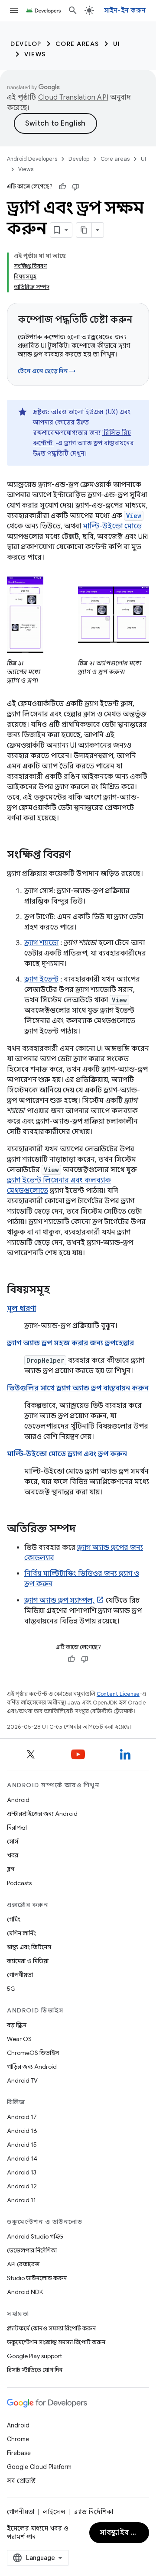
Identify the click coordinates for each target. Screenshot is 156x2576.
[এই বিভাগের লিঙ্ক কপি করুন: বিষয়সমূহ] (59, 1290)
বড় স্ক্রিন (17, 2025)
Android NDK (25, 2292)
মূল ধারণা (21, 1309)
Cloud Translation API (73, 97)
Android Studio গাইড (35, 2236)
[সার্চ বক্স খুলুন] (73, 10)
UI (117, 44)
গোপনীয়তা (20, 1975)
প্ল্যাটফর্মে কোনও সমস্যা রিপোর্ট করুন (51, 2328)
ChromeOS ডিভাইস (33, 2053)
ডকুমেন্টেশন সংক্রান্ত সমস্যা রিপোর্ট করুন (56, 2342)
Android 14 (22, 2158)
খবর (13, 1855)
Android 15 (22, 2145)
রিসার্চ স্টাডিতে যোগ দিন (35, 2370)
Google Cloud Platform (39, 2467)
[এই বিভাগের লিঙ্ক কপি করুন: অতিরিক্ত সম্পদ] (84, 1529)
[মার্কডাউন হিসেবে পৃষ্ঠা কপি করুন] (84, 230)
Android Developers (32, 159)
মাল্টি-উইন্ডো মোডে (112, 526)
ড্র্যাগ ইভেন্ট (41, 979)
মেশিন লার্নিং (21, 1933)
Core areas (77, 44)
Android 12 (22, 2186)
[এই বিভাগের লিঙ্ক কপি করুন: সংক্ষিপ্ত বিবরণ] (80, 855)
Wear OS (19, 2039)
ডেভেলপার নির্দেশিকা (32, 2250)
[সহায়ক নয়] (75, 187)
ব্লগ (11, 1869)
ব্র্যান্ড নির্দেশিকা (94, 2512)
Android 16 (22, 2131)
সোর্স (13, 1841)
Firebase (19, 2453)
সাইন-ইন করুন (125, 10)
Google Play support (34, 2356)
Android (18, 1800)
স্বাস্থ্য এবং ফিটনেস (29, 1947)
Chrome (18, 2439)
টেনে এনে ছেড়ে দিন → (47, 371)
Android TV (22, 2080)
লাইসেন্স (54, 2512)
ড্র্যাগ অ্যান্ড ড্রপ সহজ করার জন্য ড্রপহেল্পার (70, 1343)
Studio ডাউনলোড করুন (37, 2278)
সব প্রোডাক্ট (21, 2481)
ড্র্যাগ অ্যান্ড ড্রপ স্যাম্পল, (59, 1601)
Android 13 (22, 2172)
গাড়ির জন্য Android (32, 2067)
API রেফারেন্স (23, 2264)
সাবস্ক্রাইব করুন (123, 2533)
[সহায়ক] (62, 187)
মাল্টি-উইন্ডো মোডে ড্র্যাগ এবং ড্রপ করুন (67, 1454)
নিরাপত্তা (17, 1828)
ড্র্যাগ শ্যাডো (41, 943)
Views (35, 54)
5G (11, 1989)
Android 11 (21, 2200)
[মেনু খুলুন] (14, 10)
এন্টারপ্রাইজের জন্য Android (42, 1814)
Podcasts (19, 1883)
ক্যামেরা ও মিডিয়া (28, 1961)
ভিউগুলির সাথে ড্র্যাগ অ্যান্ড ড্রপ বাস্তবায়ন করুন (78, 1388)
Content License (118, 1694)
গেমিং (14, 1919)
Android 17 (22, 2117)
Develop (26, 44)
